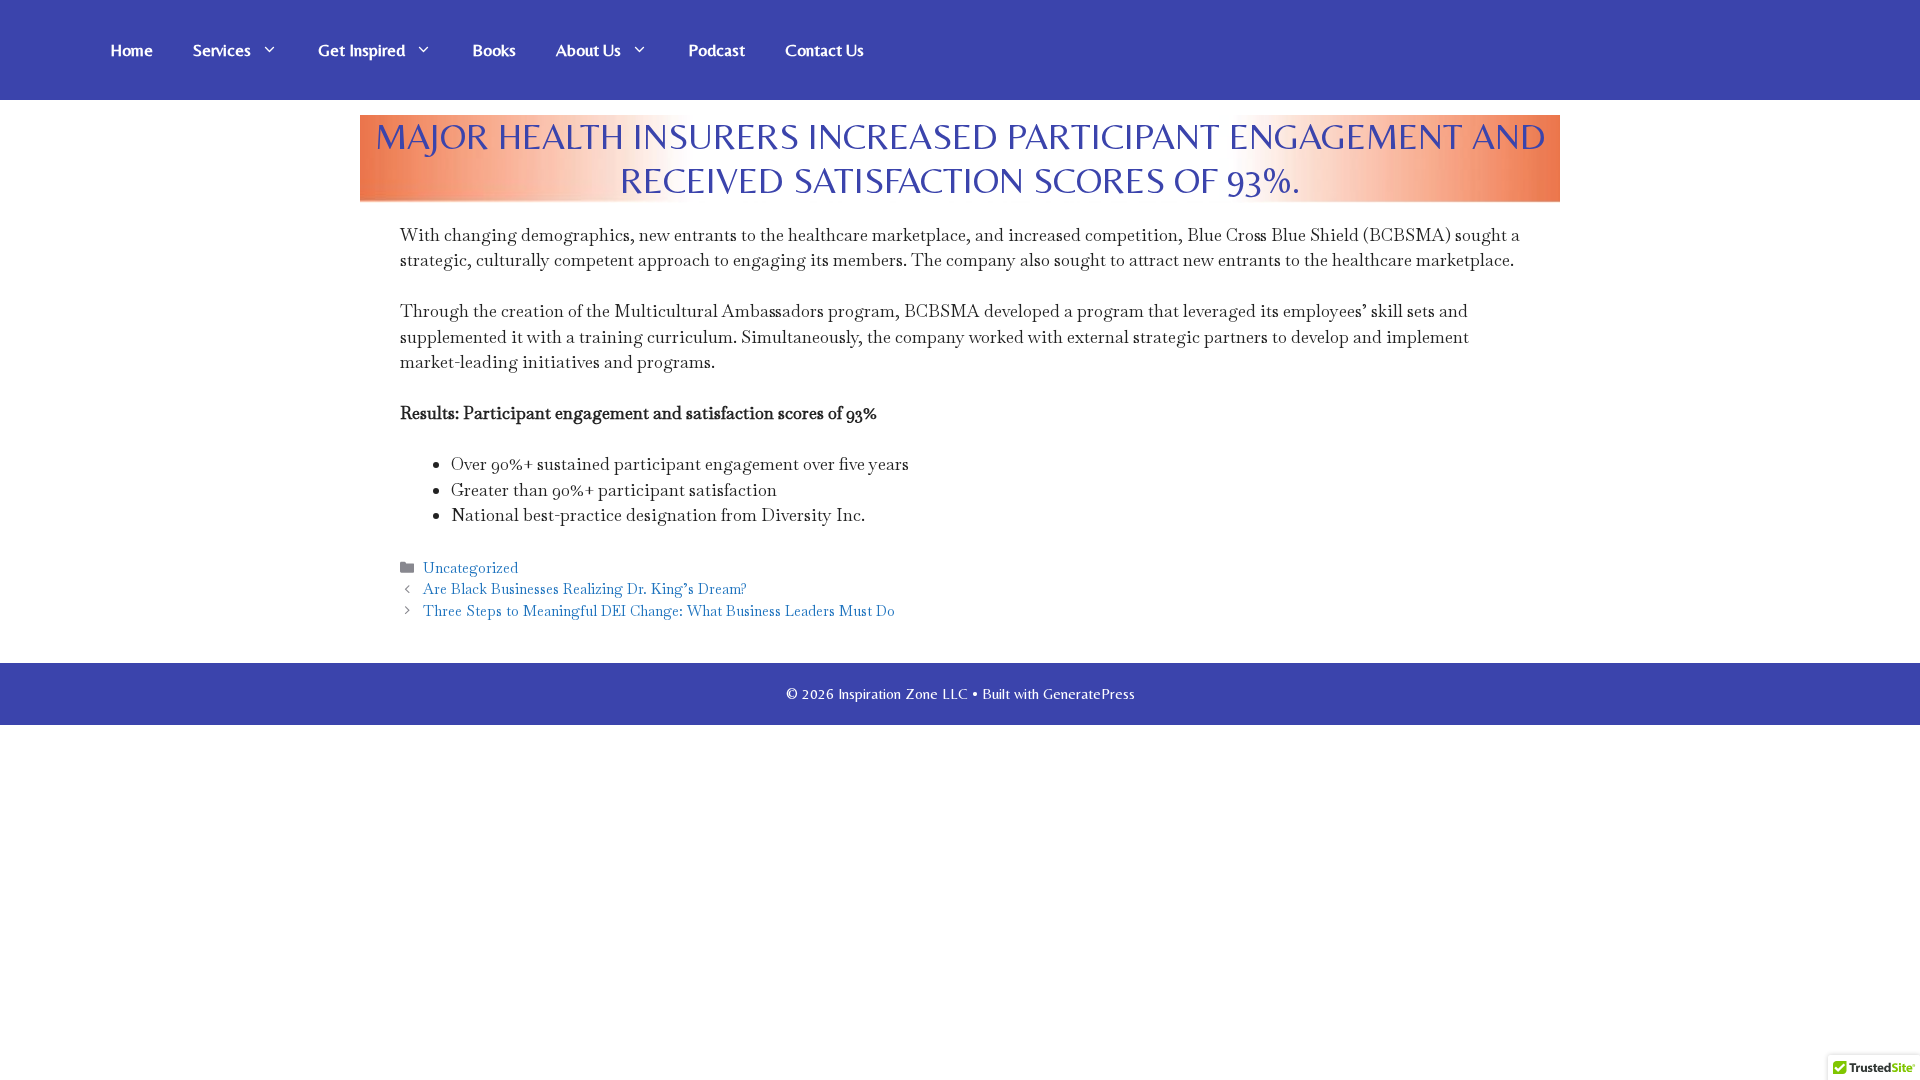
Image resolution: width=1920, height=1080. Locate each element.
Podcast (716, 50)
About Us (588, 50)
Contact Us (824, 50)
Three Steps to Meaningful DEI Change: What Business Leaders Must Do (659, 611)
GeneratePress (1089, 693)
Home (131, 50)
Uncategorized (470, 568)
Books (494, 50)
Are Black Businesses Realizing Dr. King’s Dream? (585, 589)
